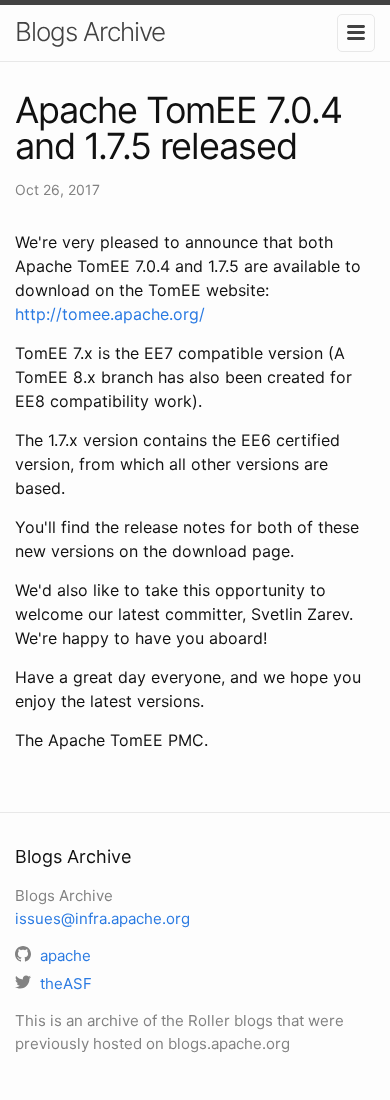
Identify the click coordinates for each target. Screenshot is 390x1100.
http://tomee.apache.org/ (110, 314)
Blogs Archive (90, 31)
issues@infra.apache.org (102, 918)
